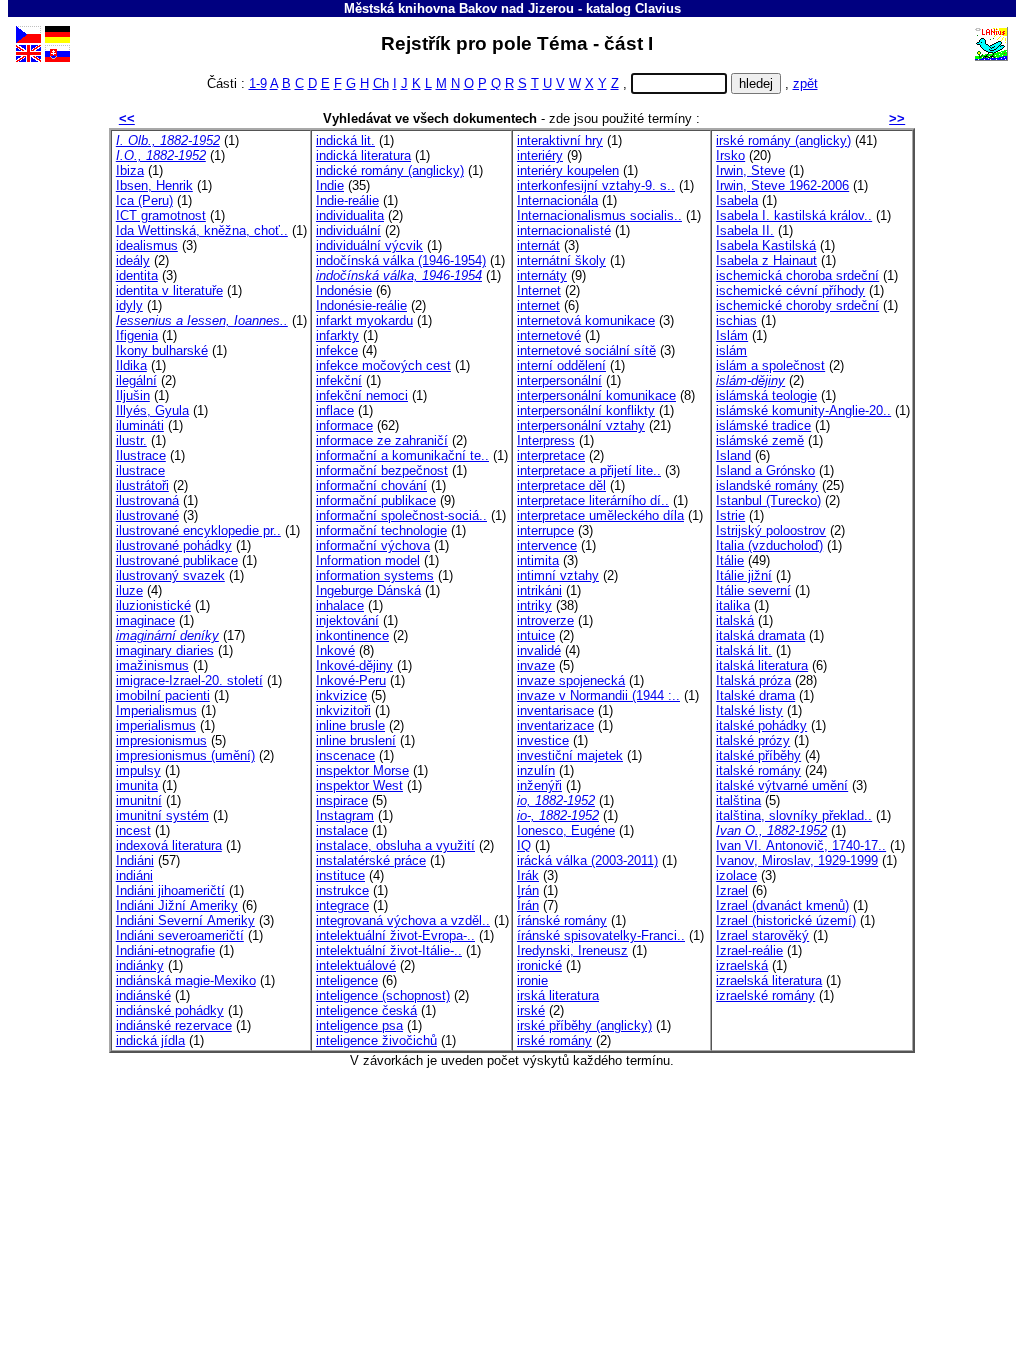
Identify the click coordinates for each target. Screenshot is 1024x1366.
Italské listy (749, 710)
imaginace (145, 620)
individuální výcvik (369, 245)
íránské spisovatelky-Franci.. (601, 935)
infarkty (337, 335)
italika (733, 605)
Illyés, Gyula (152, 410)
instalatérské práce (371, 860)
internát (538, 245)
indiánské (143, 995)
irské (531, 1010)
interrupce (545, 530)
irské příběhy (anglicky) (584, 1025)
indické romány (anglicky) (390, 170)
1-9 (258, 83)
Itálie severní (753, 590)
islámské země (760, 440)
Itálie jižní (744, 575)
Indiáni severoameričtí (180, 935)
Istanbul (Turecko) (768, 500)
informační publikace (376, 500)
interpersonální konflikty (586, 410)
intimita (538, 560)
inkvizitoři (343, 710)
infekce (337, 350)
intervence (547, 545)
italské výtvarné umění (782, 785)
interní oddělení (561, 365)
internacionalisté (564, 230)
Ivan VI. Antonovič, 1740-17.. (801, 845)
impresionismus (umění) (185, 755)
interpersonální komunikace (596, 395)
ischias (736, 320)
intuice (536, 635)
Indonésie (344, 290)
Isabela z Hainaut (766, 260)
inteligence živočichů (376, 1040)
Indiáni (135, 860)
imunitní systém (162, 815)
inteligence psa (359, 1025)
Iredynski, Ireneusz (572, 950)
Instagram (345, 815)
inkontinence (352, 635)
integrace (342, 905)
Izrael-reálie (749, 950)
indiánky (140, 965)
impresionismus (161, 740)
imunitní (139, 800)
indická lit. (345, 140)
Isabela (737, 200)
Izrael (732, 890)
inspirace (342, 800)
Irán (528, 890)
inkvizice (341, 695)
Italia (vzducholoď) (769, 545)
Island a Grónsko (765, 470)
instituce (340, 875)
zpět (805, 83)
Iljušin (133, 395)
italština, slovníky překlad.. (794, 815)
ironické (539, 965)
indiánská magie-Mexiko (186, 980)
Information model (368, 560)
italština (738, 800)
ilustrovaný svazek (170, 575)
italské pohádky (761, 725)
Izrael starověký (762, 935)
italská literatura (762, 665)
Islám (732, 335)
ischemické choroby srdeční (797, 305)
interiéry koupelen (568, 170)
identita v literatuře (169, 290)
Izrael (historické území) (786, 920)
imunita (137, 785)
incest (133, 830)
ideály (133, 260)
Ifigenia (137, 335)
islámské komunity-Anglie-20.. (803, 410)
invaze (536, 665)
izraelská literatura (769, 980)
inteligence (347, 980)
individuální (348, 230)
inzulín (536, 770)
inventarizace (555, 725)
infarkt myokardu (364, 320)
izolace (736, 875)
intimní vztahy (558, 575)
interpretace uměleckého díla (600, 515)
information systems (375, 575)
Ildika (131, 365)
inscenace (345, 755)
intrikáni (539, 590)
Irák (528, 875)
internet (538, 305)
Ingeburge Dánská (368, 590)
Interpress (546, 440)
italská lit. (744, 650)
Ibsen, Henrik (154, 185)
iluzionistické (153, 605)
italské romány (758, 770)
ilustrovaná (147, 500)
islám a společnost (770, 365)
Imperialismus (156, 710)
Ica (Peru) (144, 200)
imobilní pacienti (163, 695)
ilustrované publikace (177, 560)
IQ (524, 845)
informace (344, 425)
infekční (339, 380)
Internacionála (557, 200)
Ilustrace (141, 455)
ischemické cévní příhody (790, 290)
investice (543, 740)
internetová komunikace (586, 320)
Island (733, 455)
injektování (347, 620)
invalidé (539, 650)
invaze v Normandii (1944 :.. (598, 695)
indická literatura (363, 155)
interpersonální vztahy (581, 425)
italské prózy (753, 740)
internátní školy (561, 260)
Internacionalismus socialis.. (599, 215)
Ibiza (130, 170)
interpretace (551, 455)
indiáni (134, 875)
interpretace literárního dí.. (593, 500)
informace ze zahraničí (382, 440)
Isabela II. (745, 230)
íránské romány (562, 920)
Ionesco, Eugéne (566, 830)
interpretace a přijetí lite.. (589, 470)
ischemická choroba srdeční (797, 275)
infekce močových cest (383, 365)
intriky (534, 605)
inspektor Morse (362, 770)
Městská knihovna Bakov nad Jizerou (459, 8)
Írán (528, 905)
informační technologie (381, 530)
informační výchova (373, 545)
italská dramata (760, 635)
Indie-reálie (347, 200)
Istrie (730, 515)
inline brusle (350, 725)
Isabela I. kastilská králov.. (794, 215)
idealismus (147, 245)
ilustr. (131, 440)
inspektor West (359, 785)
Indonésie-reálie (361, 305)
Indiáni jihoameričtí (170, 890)
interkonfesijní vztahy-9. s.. (596, 185)
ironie (532, 980)
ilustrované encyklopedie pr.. (198, 530)
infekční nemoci (362, 395)
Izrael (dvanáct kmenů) (782, 905)
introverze (545, 620)
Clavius (658, 8)
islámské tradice (763, 425)
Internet (539, 290)
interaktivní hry (560, 140)
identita (137, 275)
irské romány (554, 1040)
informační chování (371, 485)
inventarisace (555, 710)
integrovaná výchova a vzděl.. (403, 920)
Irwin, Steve (750, 170)
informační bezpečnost (382, 470)
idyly (129, 305)
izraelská (742, 965)
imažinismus (152, 665)
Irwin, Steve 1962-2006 (782, 185)
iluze (129, 590)
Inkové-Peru (351, 680)
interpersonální (559, 380)
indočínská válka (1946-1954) (401, 260)
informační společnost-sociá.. (401, 515)
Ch (381, 83)
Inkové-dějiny (354, 665)
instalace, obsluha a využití (395, 845)
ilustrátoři (142, 485)
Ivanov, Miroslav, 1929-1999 (797, 860)
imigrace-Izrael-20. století (189, 680)
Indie (330, 185)
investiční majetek (570, 755)
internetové (549, 335)
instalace (342, 830)
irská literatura (558, 995)
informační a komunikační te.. (402, 455)
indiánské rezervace (174, 1025)
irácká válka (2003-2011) (587, 860)
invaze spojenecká (571, 680)
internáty (542, 275)
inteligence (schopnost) (383, 995)
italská (735, 620)
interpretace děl (561, 485)
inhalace (340, 605)
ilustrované (147, 515)
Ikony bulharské (162, 350)
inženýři (539, 785)
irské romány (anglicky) (783, 140)
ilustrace (140, 470)
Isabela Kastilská (766, 245)
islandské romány (767, 485)
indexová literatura (169, 845)
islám (731, 350)
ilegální (136, 380)
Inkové (335, 650)
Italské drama (755, 695)
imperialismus (156, 725)
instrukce (342, 890)
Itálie (730, 560)
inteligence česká (366, 1010)
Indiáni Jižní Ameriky (177, 905)
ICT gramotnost (161, 215)
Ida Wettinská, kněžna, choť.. (202, 230)
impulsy (138, 770)
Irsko (730, 155)
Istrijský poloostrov (771, 530)
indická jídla (150, 1040)
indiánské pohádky (170, 1010)
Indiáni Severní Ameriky (185, 920)
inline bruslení (356, 740)
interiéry (540, 155)
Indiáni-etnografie (165, 950)
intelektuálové (356, 965)
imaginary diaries (165, 650)
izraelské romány (765, 995)
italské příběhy (758, 755)
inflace (335, 410)
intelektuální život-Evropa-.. (395, 935)
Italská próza (753, 680)
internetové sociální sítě (586, 350)
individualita (350, 215)
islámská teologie (766, 395)
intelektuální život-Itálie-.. (389, 950)
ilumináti (140, 425)
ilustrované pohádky (174, 545)
